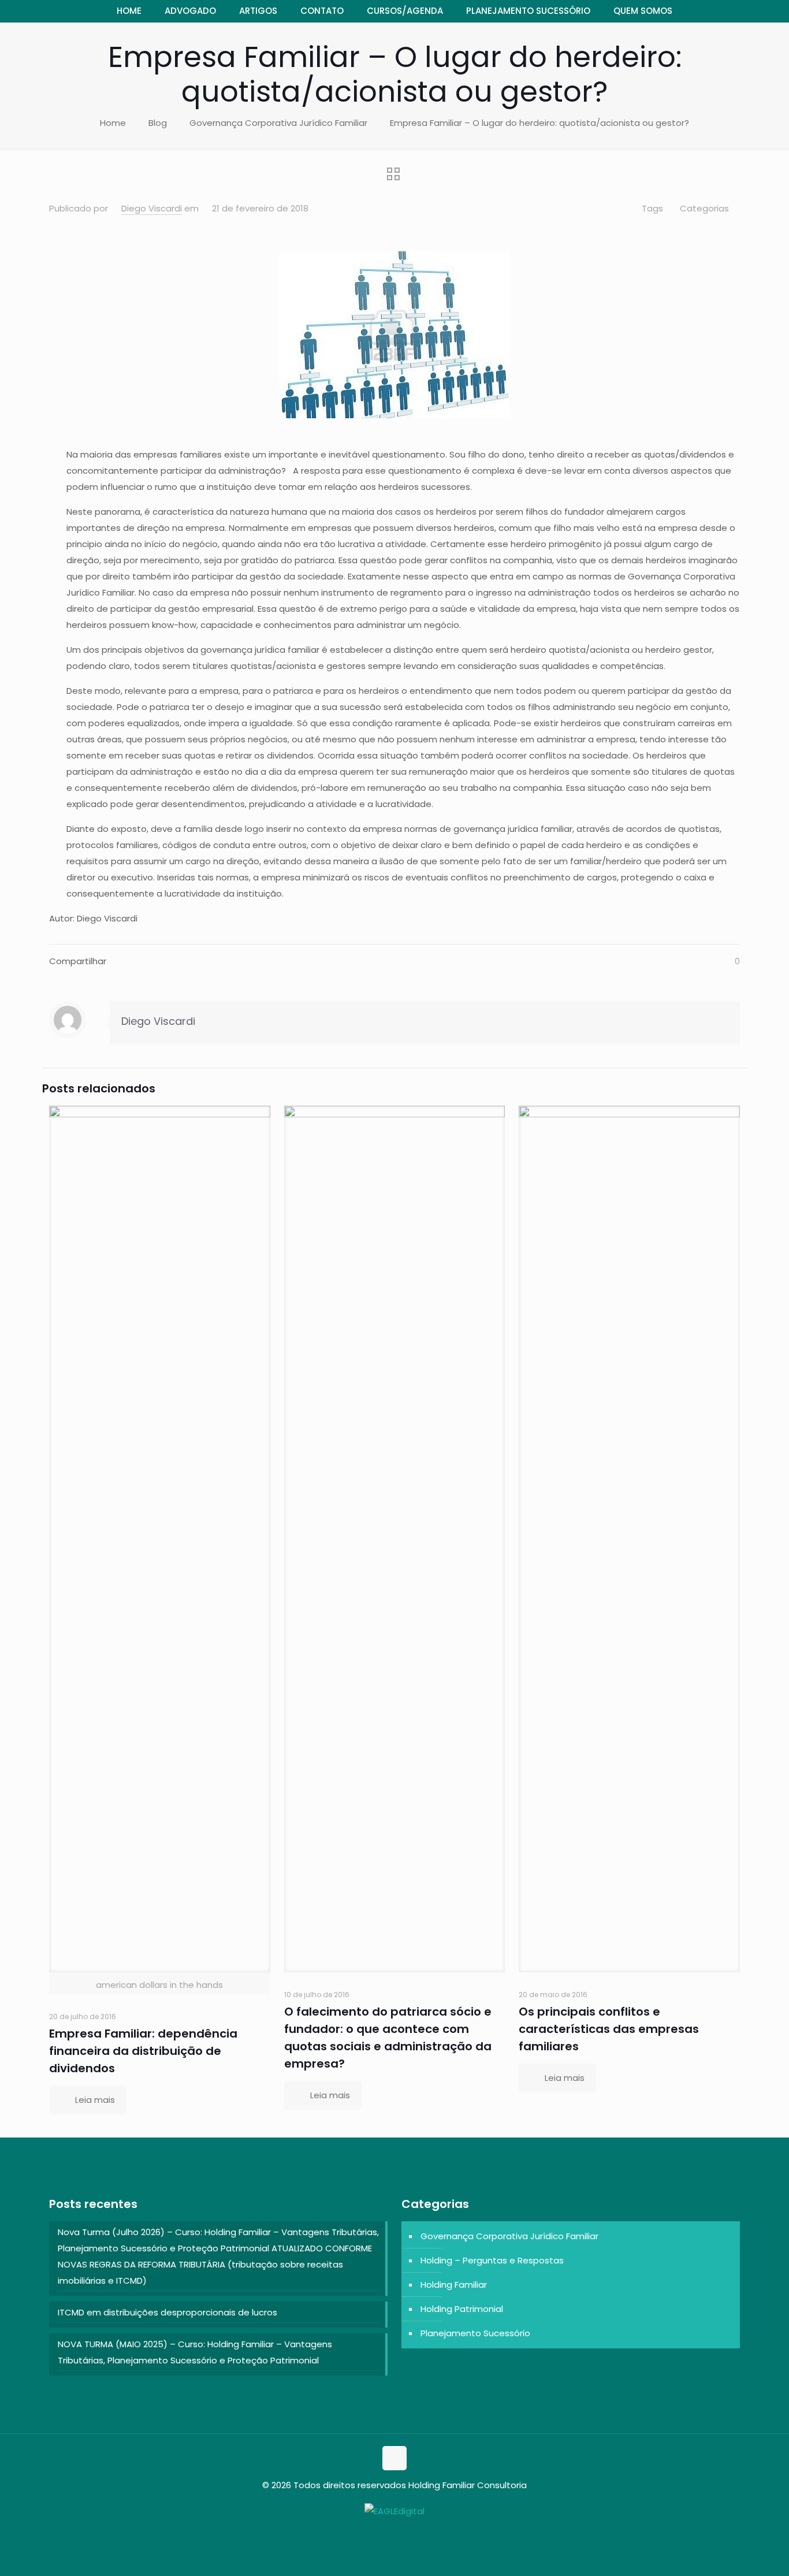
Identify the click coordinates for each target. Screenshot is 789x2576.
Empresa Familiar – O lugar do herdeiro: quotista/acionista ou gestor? (539, 123)
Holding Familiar (454, 2285)
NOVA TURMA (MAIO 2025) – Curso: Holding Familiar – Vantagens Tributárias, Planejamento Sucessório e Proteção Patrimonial (195, 2352)
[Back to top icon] (394, 2458)
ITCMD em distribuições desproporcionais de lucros (168, 2312)
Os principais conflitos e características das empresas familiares (609, 2029)
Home (113, 123)
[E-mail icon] (401, 2533)
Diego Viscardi (152, 208)
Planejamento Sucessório (475, 2333)
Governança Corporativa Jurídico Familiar (278, 123)
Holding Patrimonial (462, 2309)
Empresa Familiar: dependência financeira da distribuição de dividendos (143, 2051)
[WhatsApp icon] (388, 2533)
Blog (158, 123)
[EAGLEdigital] (394, 2511)
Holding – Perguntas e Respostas (492, 2260)
